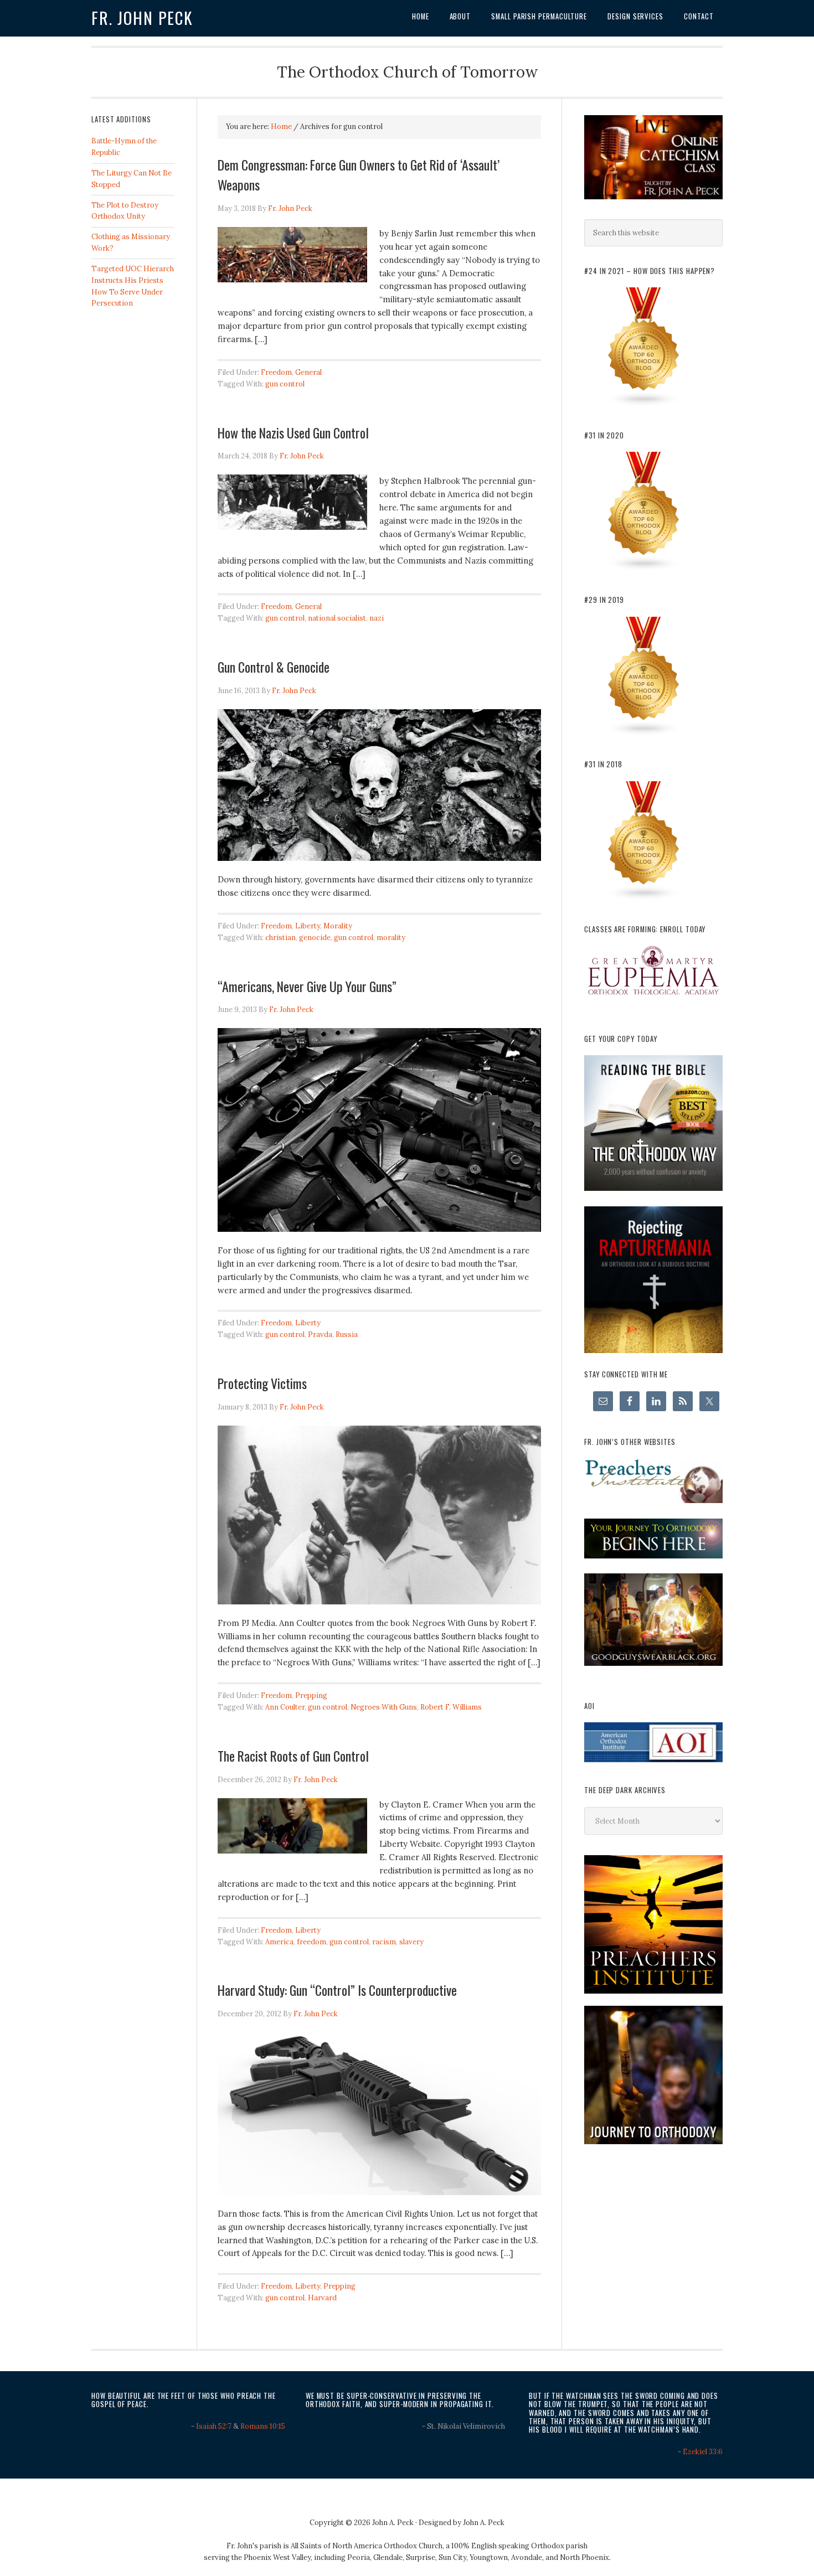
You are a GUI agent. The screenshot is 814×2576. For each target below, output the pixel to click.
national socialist (337, 618)
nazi (377, 618)
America (279, 1942)
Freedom (276, 372)
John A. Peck (484, 2523)
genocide (315, 938)
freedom (311, 1942)
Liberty (308, 926)
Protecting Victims (262, 1383)
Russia (347, 1335)
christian (280, 938)
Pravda (320, 1335)
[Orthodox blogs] (644, 404)
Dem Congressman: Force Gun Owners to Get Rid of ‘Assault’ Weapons (359, 174)
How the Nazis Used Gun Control (293, 432)
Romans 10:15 (263, 2426)
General (308, 372)
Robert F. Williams (451, 1707)
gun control (285, 384)
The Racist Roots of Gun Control (293, 1756)
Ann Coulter (285, 1707)
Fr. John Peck (142, 18)
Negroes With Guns (384, 1707)
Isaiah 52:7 (214, 2426)
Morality (338, 926)
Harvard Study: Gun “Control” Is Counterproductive (337, 1990)
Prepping (311, 1695)
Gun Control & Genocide (274, 667)
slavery (411, 1942)
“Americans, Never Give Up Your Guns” (307, 986)
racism (384, 1942)
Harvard (322, 2298)
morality (391, 938)
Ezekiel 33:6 (703, 2452)
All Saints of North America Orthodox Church (367, 2546)
